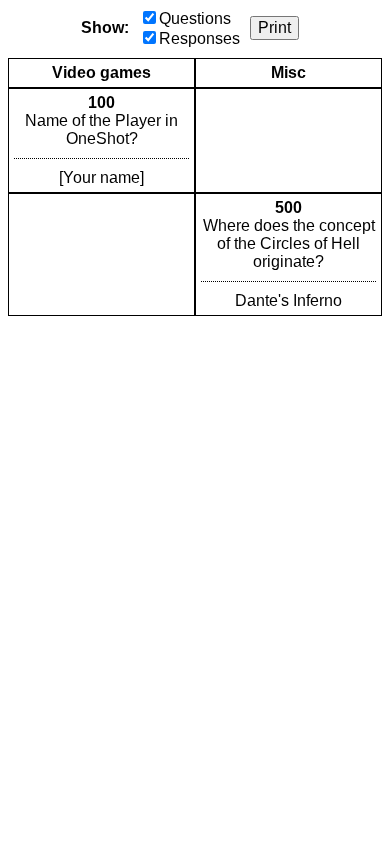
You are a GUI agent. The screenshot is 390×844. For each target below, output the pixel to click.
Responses (199, 38)
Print (274, 27)
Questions (195, 18)
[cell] (101, 140)
